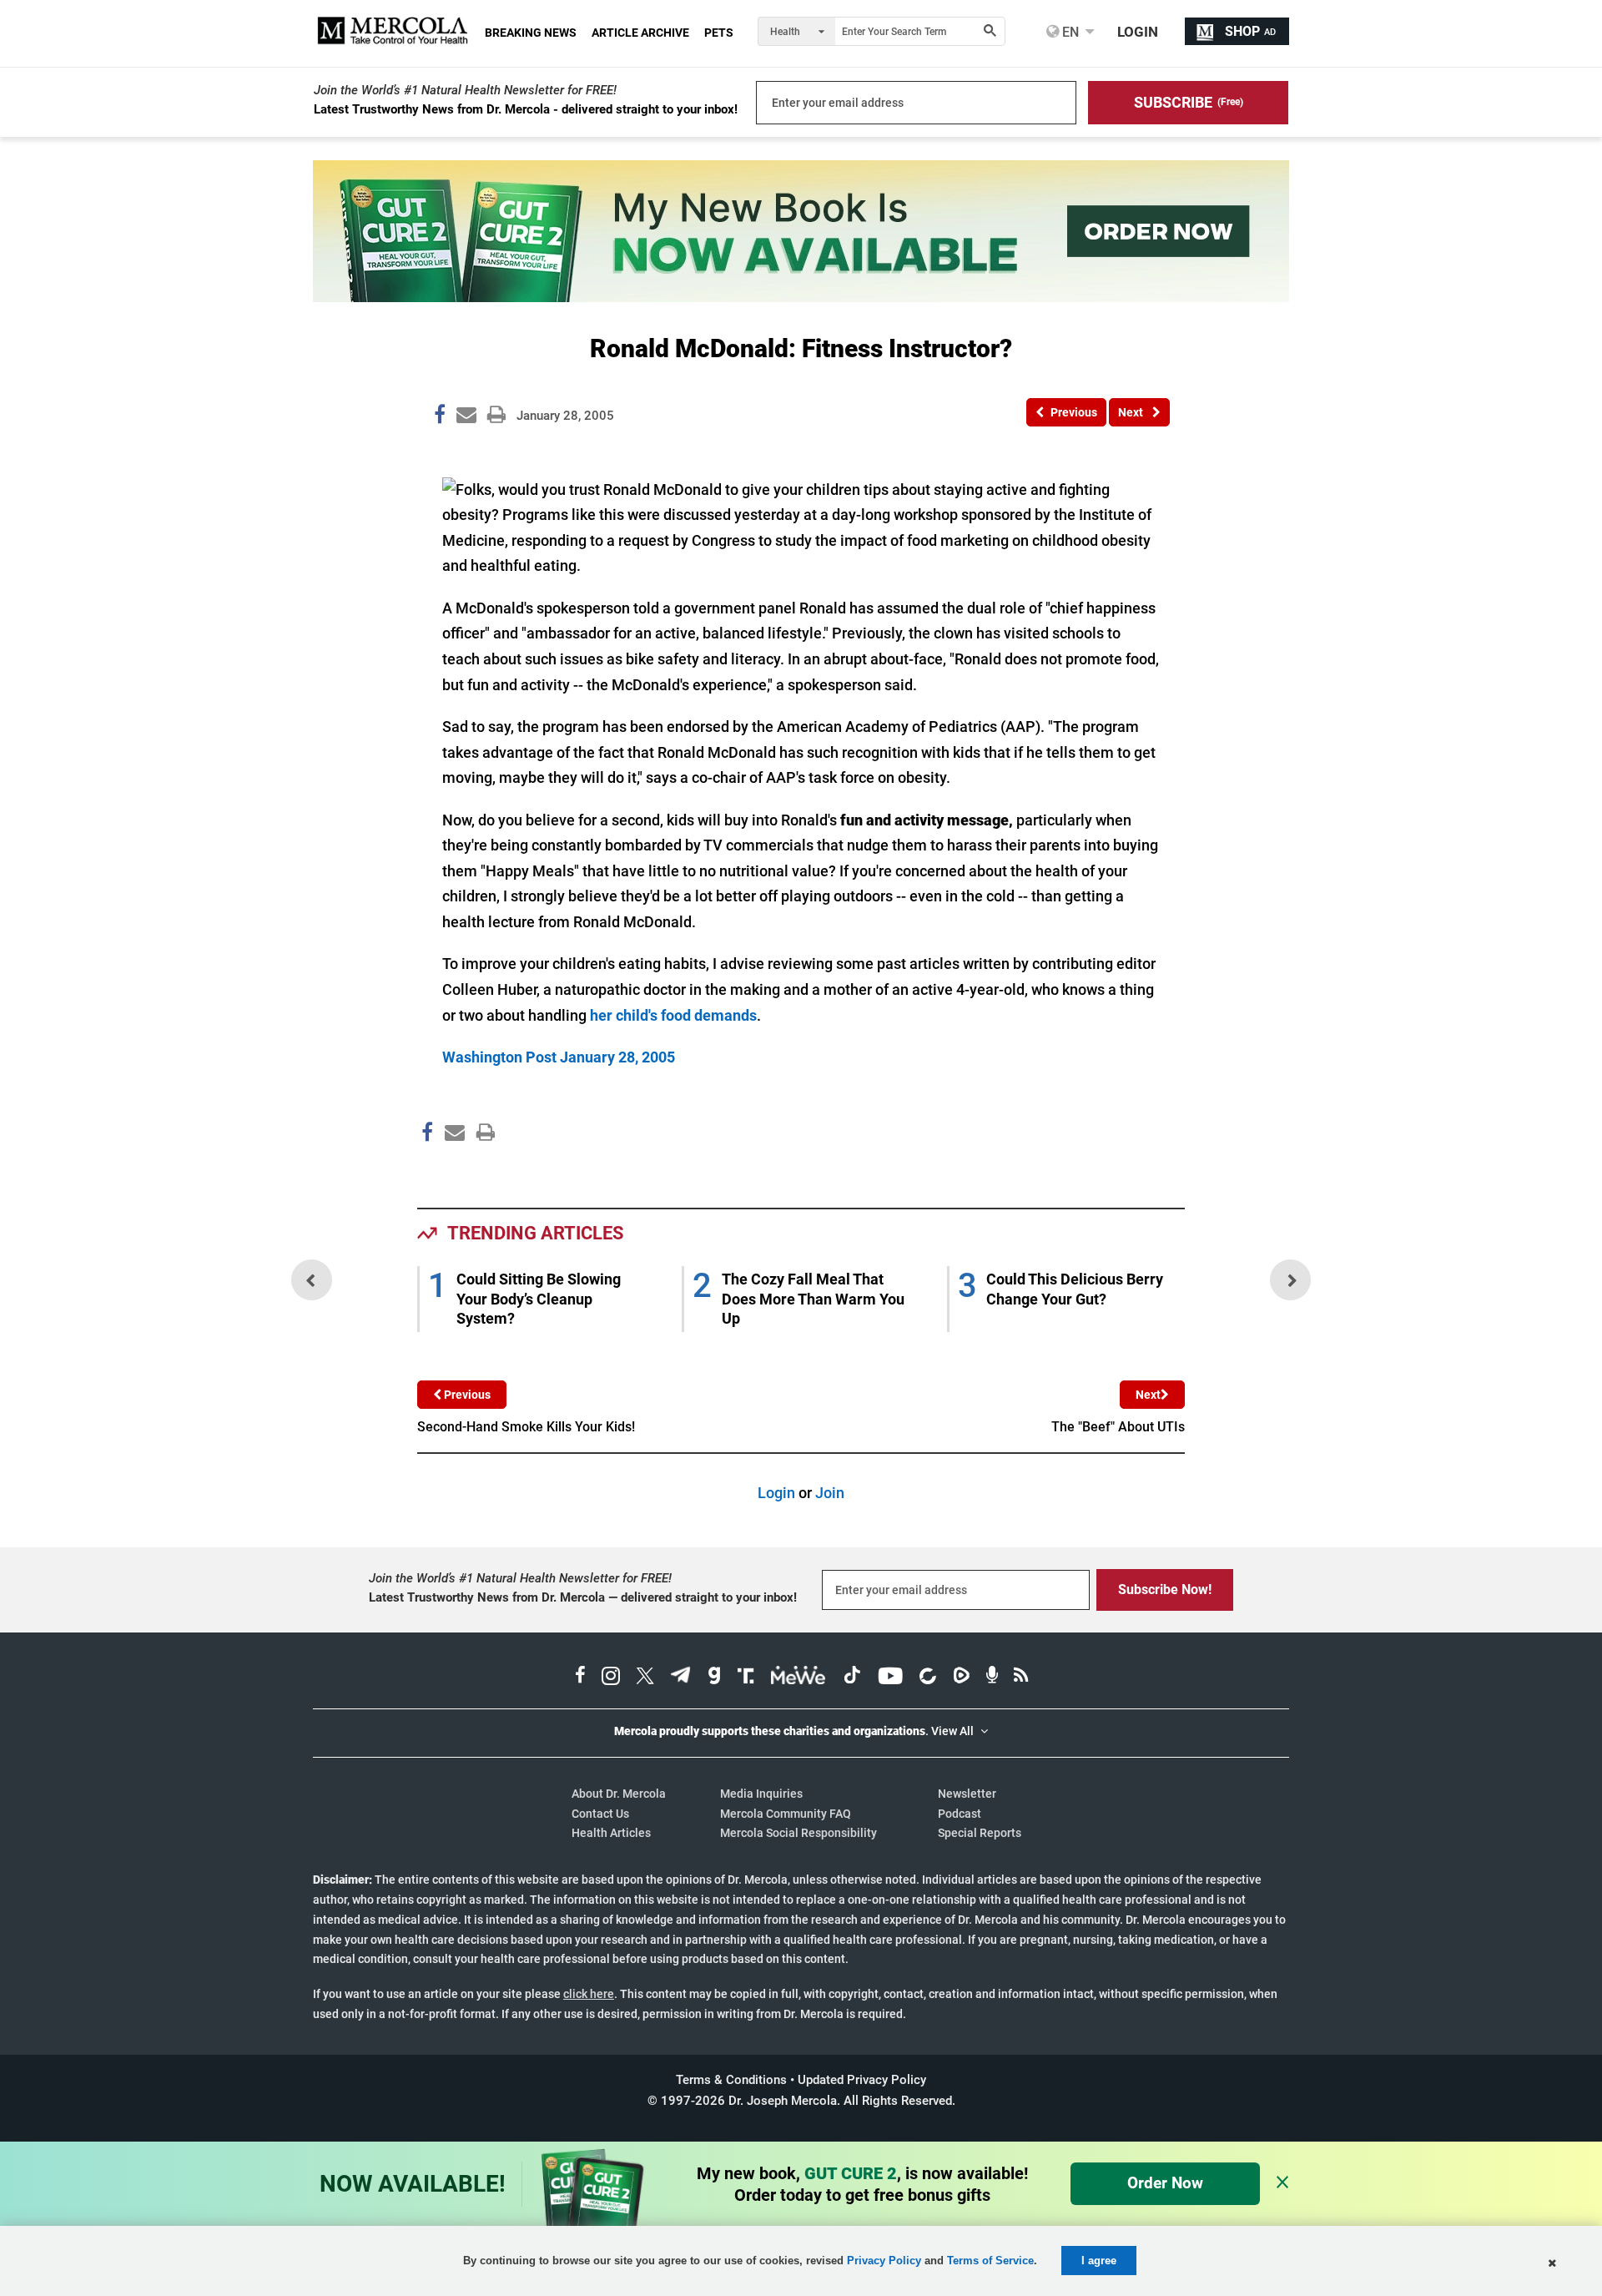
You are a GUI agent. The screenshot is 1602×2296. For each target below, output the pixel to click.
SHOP (1250, 31)
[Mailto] (452, 1167)
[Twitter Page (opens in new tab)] (645, 1678)
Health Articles (611, 1833)
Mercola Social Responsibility (798, 1833)
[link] (440, 417)
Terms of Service (990, 2261)
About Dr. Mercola (619, 1794)
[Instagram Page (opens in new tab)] (611, 1678)
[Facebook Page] (426, 1167)
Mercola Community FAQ (786, 1814)
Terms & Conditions (731, 2080)
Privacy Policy (884, 2261)
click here (589, 1994)
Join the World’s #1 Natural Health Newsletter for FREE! (465, 90)
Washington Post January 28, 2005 (559, 1057)
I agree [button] (1099, 2261)
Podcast (960, 1814)
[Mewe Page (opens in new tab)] (798, 1678)
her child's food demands (673, 1015)
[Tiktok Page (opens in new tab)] (852, 1678)
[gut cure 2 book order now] (801, 297)
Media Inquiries (761, 1794)
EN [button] (1069, 32)
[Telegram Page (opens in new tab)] (681, 1678)
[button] (1188, 103)
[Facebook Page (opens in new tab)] (580, 1678)
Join (830, 1493)
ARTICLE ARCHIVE (640, 33)
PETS (719, 33)
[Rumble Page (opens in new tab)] (961, 1678)
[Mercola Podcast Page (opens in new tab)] (992, 1678)
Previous (466, 1395)
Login (776, 1493)
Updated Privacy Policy (862, 2080)
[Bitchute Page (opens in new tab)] (927, 1678)
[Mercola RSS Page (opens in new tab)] (1021, 1678)
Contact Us (600, 1814)
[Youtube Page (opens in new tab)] (890, 1678)
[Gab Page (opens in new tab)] (714, 1678)
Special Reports (980, 1833)
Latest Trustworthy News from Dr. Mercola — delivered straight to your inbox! (583, 1597)
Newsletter (967, 1794)
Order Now (1165, 2183)
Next (1148, 1395)
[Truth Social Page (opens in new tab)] (746, 1678)
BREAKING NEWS (531, 33)
